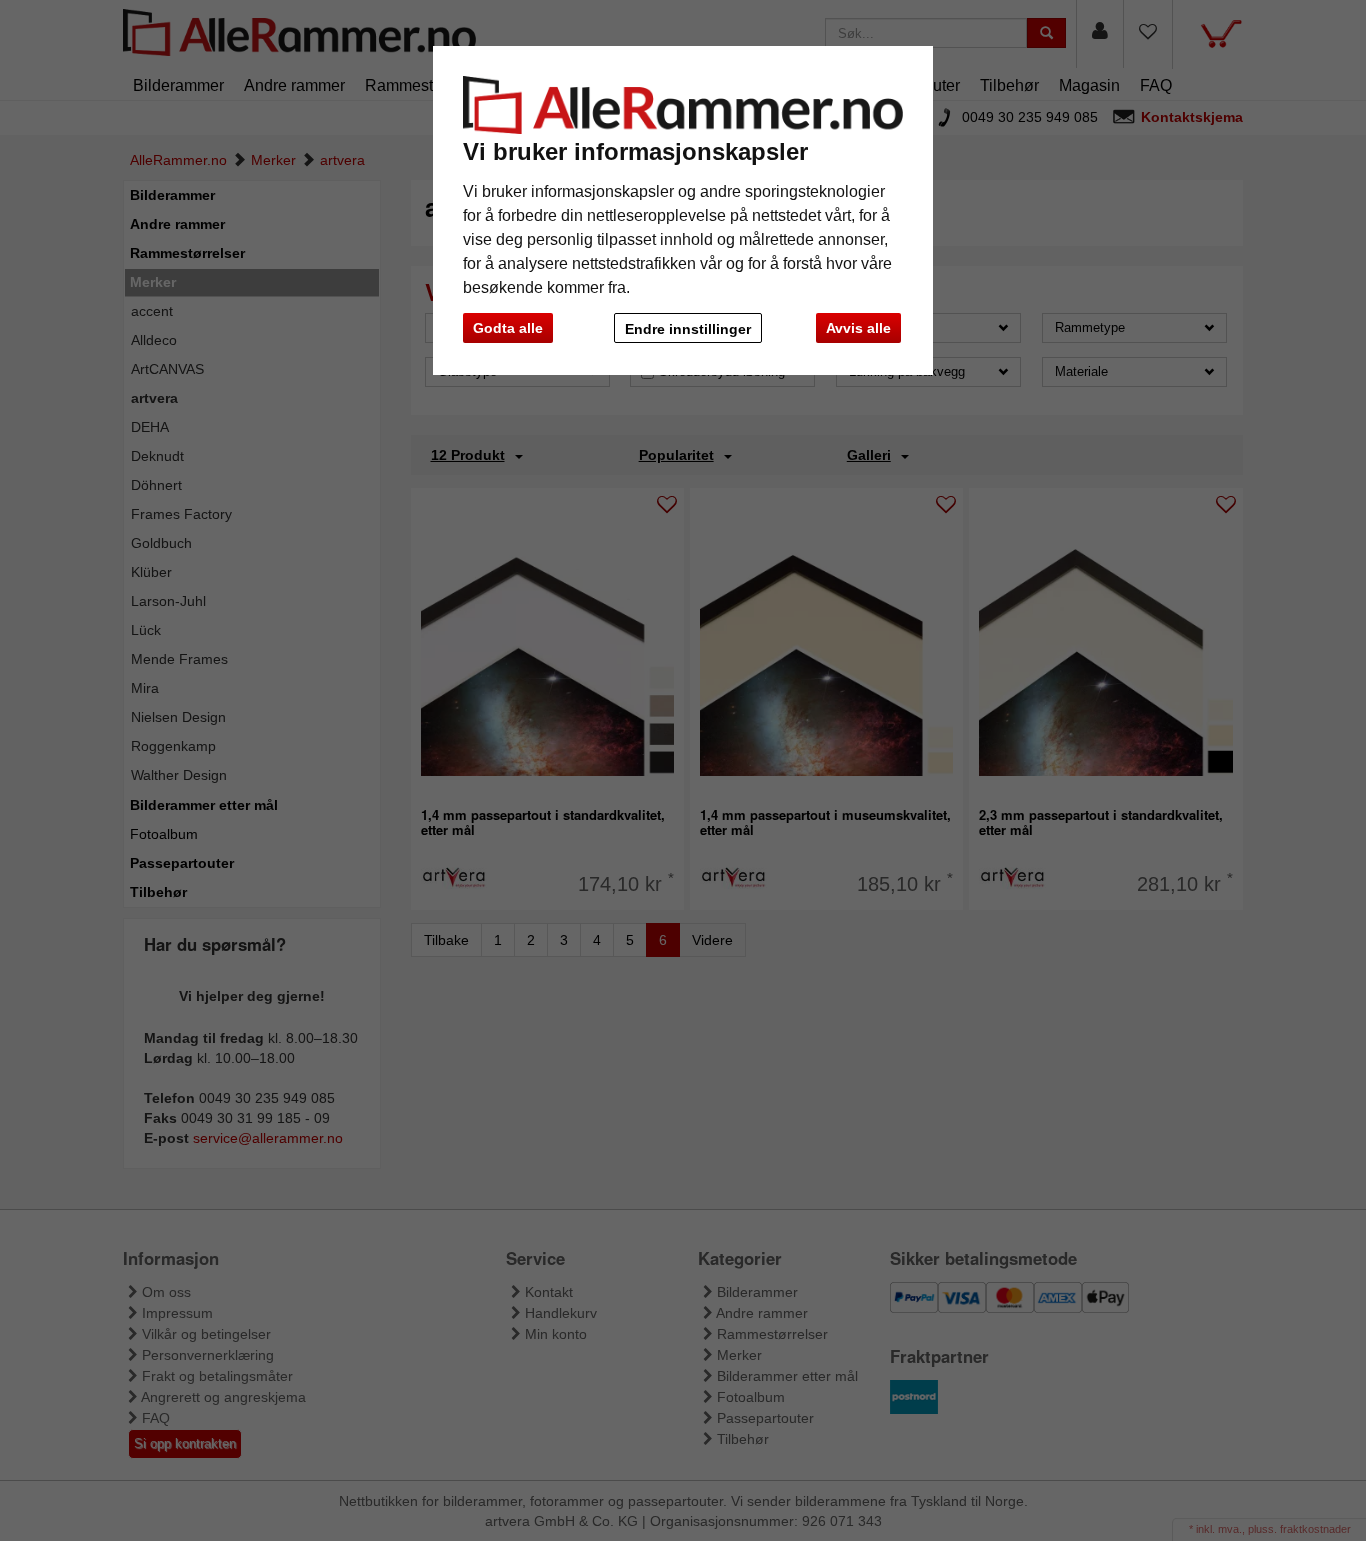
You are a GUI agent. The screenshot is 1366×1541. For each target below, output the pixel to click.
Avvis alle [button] (858, 328)
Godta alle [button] (508, 328)
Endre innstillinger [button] (688, 329)
